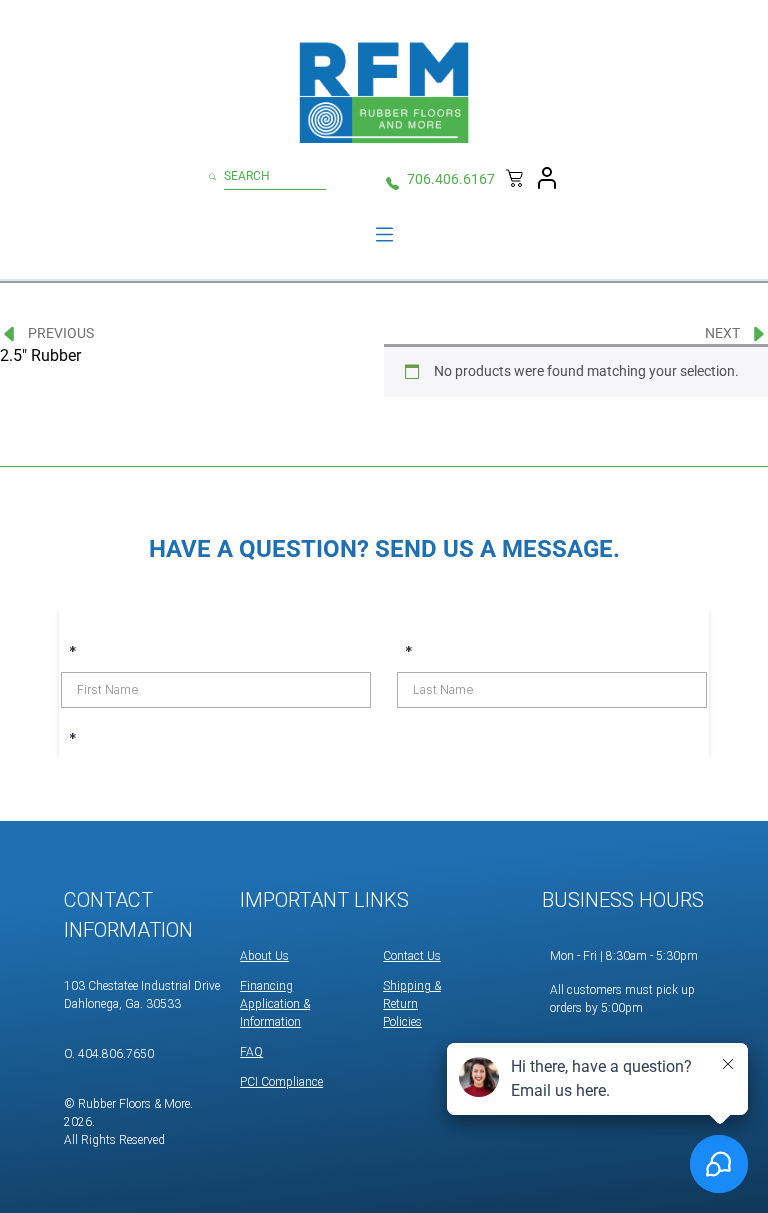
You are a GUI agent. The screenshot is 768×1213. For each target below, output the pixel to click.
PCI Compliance (281, 1082)
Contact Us (412, 956)
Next (722, 333)
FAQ (251, 1052)
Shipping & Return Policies (412, 1004)
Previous (61, 333)
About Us (264, 956)
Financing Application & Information (275, 1004)
